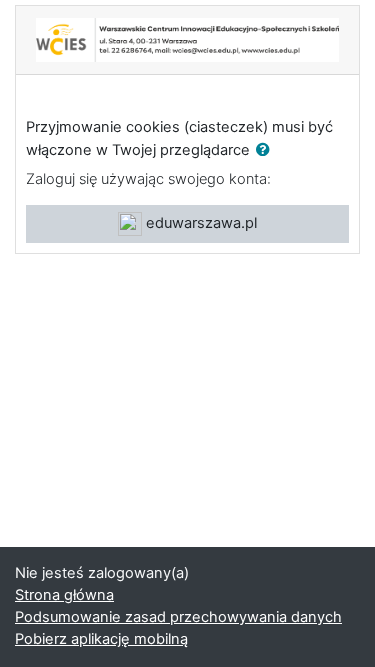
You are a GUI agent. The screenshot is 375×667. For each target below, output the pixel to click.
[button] (267, 151)
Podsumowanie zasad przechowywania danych (178, 617)
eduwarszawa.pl (199, 223)
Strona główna (64, 595)
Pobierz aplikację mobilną (101, 639)
